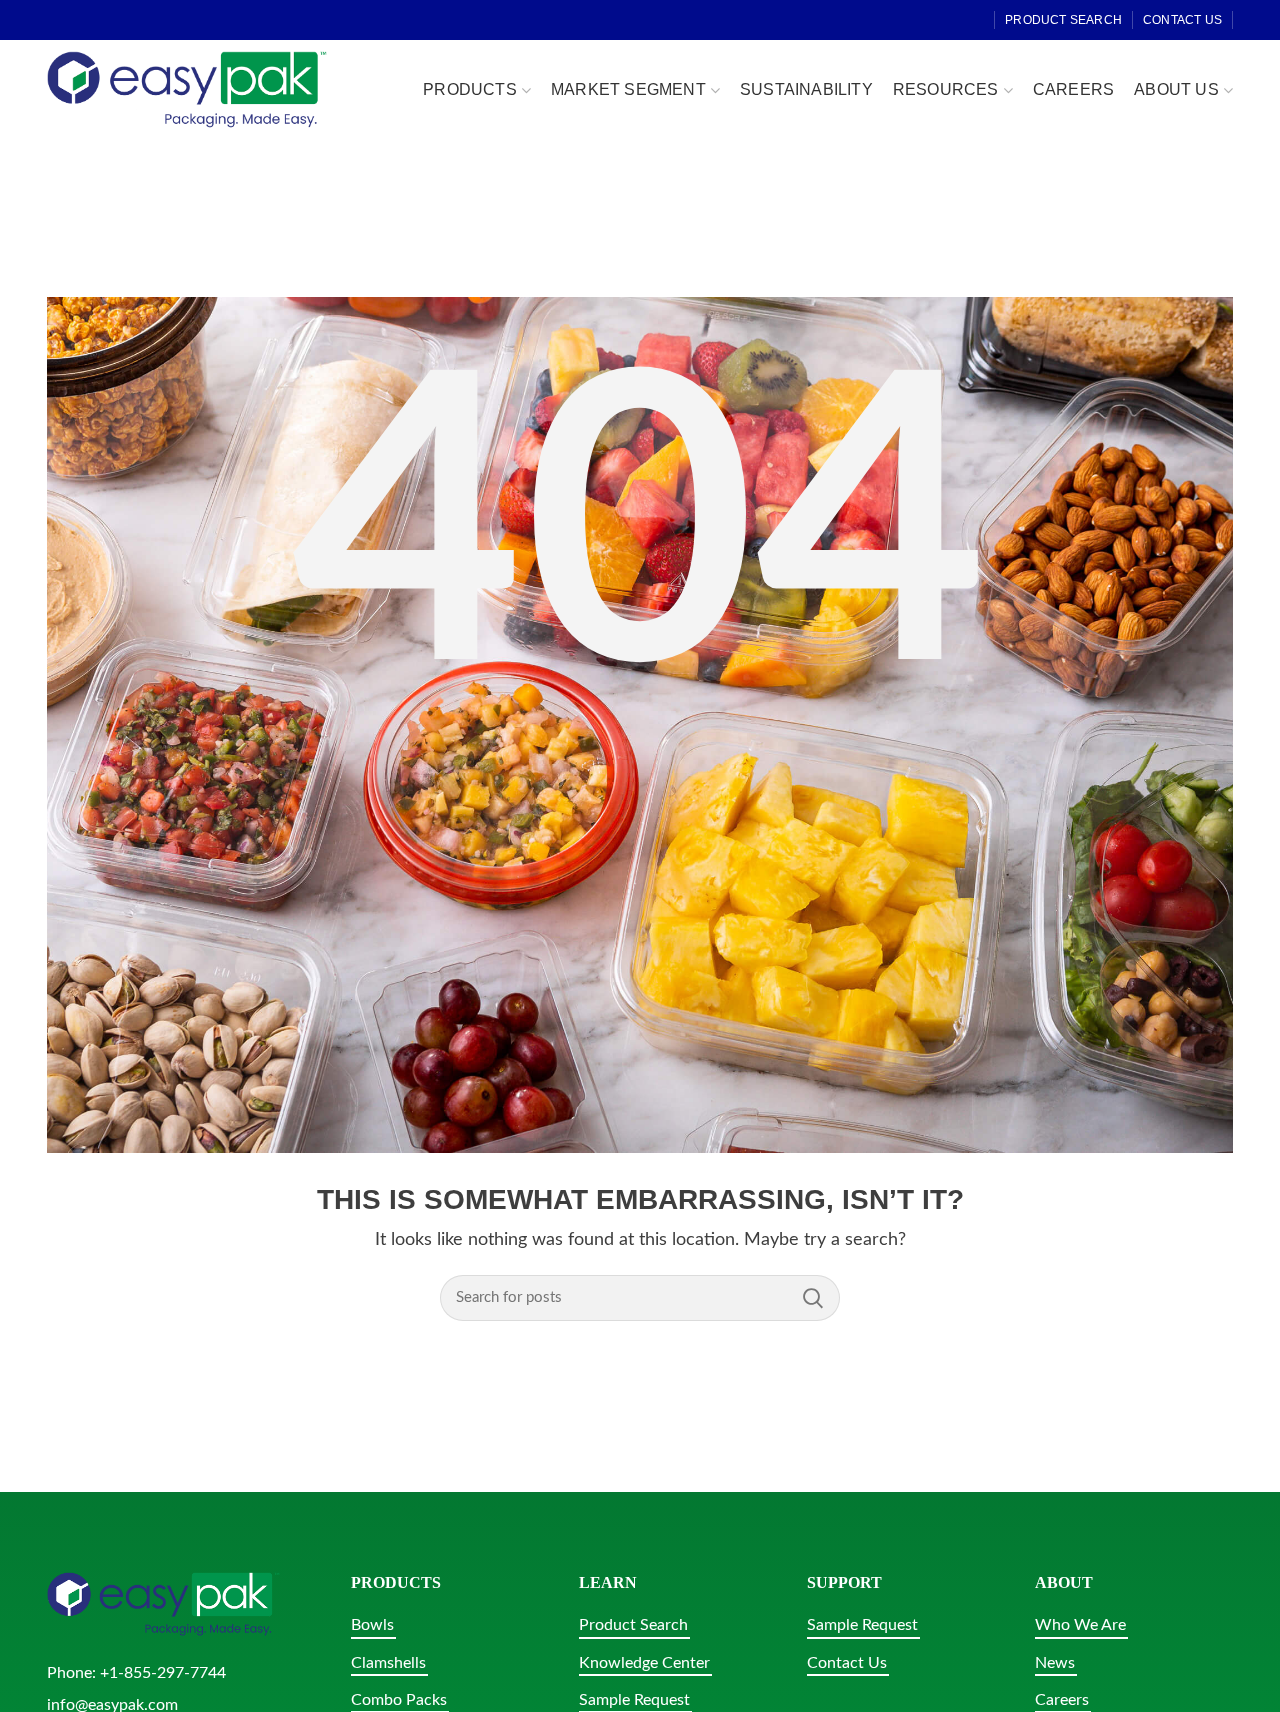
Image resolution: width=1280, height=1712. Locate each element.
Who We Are (1080, 1625)
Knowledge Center (644, 1663)
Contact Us (847, 1663)
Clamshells (388, 1663)
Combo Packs (399, 1700)
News (1055, 1663)
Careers (1062, 1700)
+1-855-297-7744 (163, 1673)
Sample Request (634, 1700)
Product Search (633, 1625)
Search (813, 1298)
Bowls (372, 1625)
